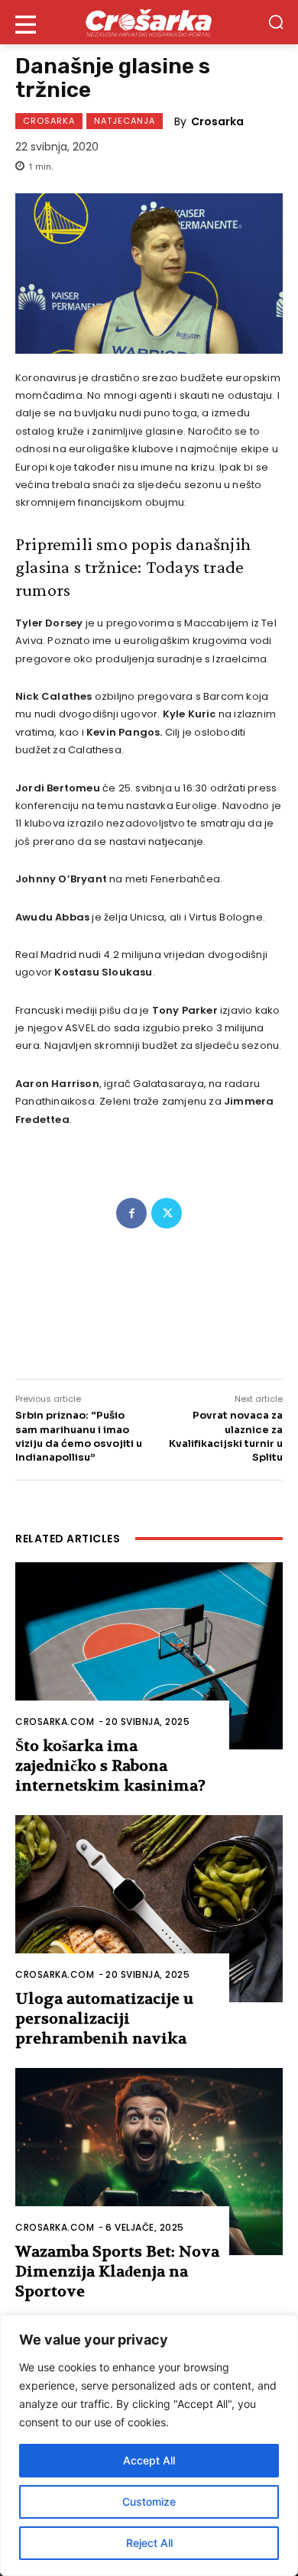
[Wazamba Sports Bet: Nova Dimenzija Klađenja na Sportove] (149, 2162)
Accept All (149, 2460)
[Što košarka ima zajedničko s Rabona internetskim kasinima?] (149, 1656)
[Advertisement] (149, 1294)
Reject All (149, 2543)
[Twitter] (167, 1213)
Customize (149, 2502)
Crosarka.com (55, 1722)
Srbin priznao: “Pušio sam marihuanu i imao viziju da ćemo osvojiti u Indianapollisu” (79, 1436)
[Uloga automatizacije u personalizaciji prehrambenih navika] (149, 1909)
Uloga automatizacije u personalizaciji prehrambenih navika (104, 2019)
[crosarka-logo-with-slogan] (149, 22)
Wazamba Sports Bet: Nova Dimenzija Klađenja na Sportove (117, 2272)
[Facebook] (131, 1213)
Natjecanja (125, 121)
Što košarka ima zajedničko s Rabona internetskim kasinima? (110, 1766)
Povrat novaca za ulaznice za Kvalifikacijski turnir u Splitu (226, 1436)
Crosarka (49, 121)
